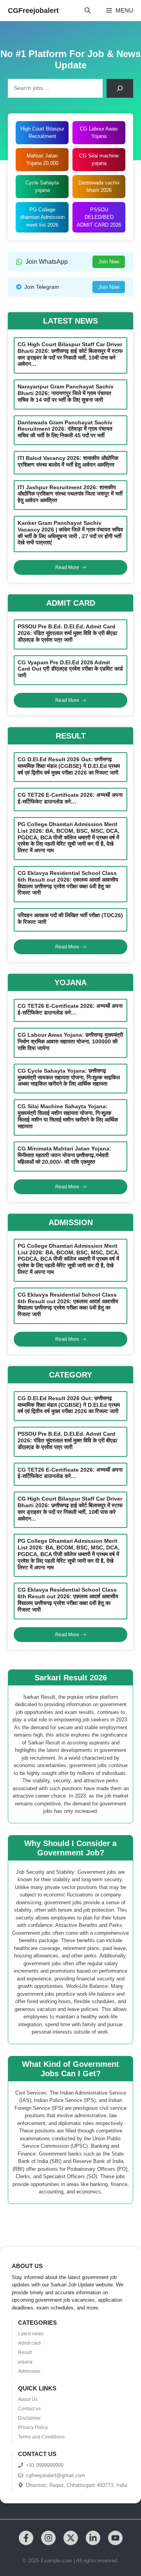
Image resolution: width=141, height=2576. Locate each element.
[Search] (120, 88)
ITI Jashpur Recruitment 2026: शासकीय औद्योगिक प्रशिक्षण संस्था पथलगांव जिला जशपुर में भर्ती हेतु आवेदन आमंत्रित (70, 494)
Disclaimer (29, 2418)
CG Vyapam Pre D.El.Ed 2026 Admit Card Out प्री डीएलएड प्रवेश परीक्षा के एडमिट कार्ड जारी (70, 669)
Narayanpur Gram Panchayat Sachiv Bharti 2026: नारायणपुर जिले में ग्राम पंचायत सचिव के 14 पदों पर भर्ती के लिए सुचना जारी (66, 393)
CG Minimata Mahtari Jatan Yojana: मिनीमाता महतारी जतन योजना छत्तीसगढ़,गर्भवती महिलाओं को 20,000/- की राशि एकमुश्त (64, 1155)
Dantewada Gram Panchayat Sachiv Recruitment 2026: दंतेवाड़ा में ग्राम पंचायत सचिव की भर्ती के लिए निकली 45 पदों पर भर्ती (65, 429)
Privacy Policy (33, 2428)
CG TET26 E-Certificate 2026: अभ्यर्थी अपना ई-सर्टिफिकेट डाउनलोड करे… (70, 798)
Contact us (29, 2409)
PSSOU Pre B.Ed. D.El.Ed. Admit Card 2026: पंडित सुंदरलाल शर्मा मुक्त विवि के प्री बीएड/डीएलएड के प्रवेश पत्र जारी (68, 633)
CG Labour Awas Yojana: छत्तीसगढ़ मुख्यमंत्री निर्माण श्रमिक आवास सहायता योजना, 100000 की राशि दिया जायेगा (70, 1041)
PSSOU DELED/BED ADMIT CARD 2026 (99, 217)
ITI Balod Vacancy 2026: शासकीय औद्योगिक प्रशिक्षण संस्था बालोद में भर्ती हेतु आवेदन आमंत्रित (68, 461)
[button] (88, 11)
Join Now (109, 262)
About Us (28, 2399)
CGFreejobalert (33, 11)
